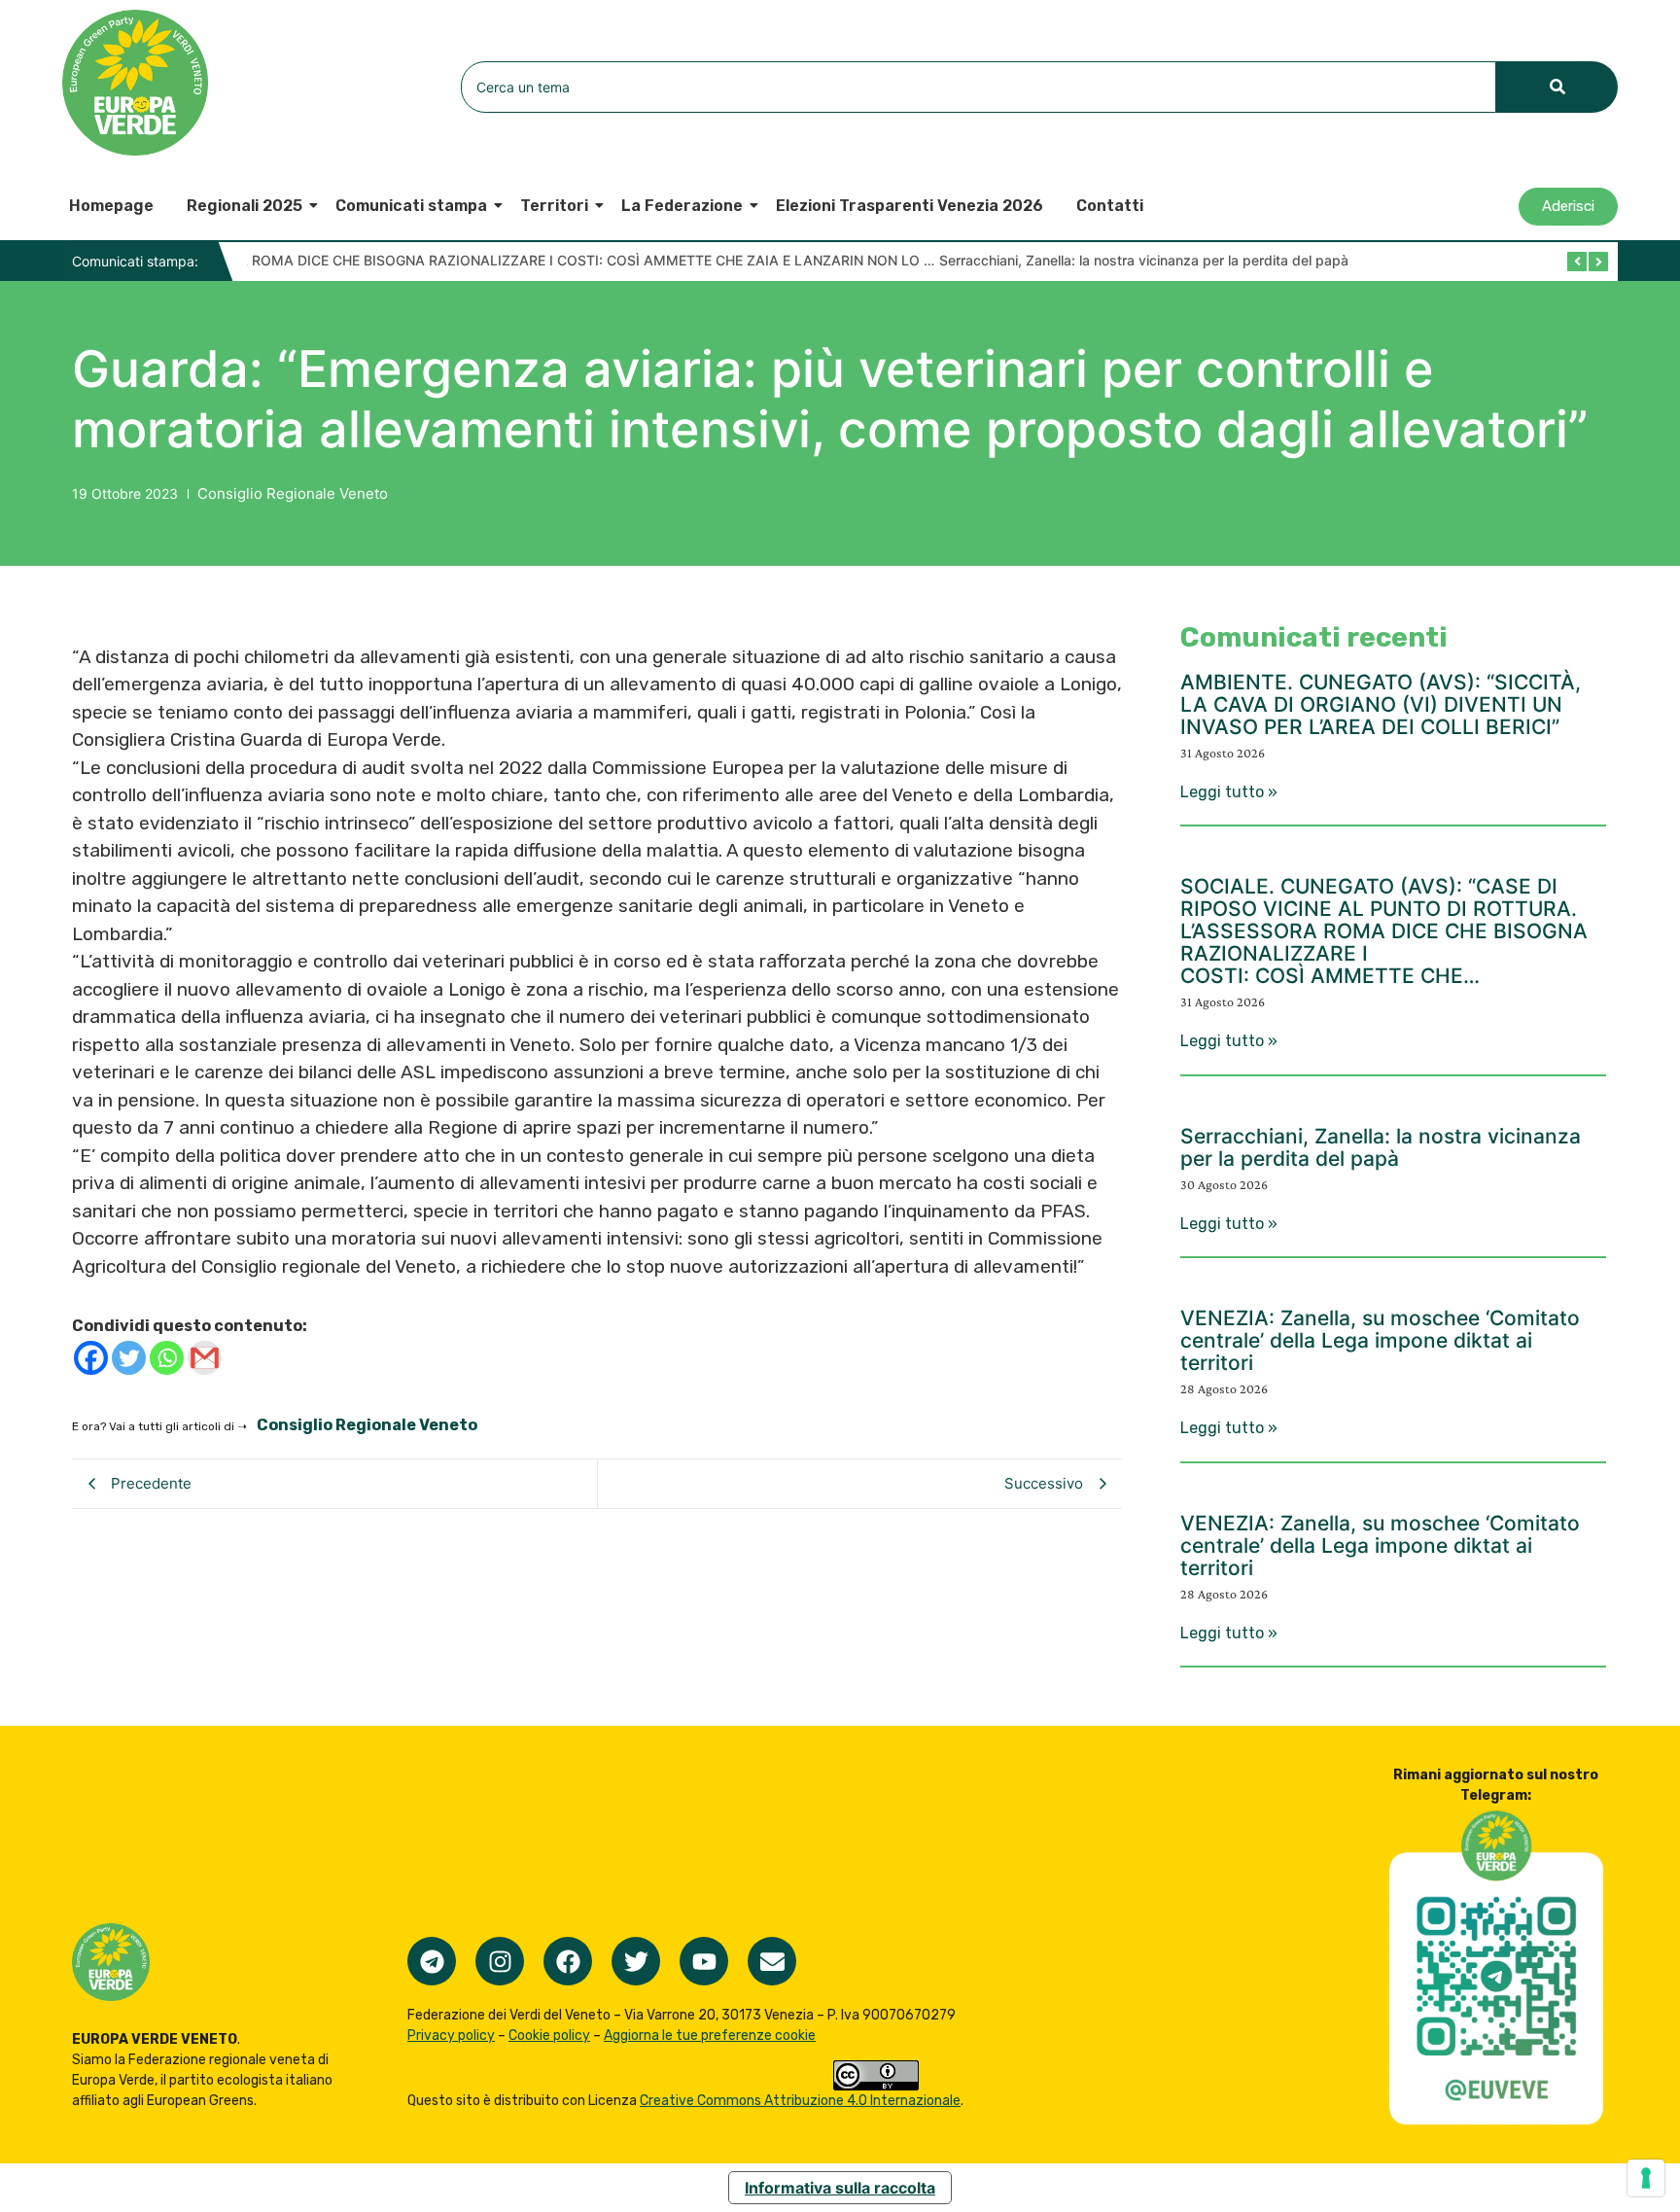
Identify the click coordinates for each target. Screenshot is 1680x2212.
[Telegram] (432, 1961)
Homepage (111, 206)
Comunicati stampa (411, 206)
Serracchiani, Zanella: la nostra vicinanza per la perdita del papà (535, 260)
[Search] (1557, 87)
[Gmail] (205, 1358)
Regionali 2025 (245, 206)
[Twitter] (129, 1358)
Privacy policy (451, 2036)
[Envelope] (772, 1961)
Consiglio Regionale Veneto (293, 493)
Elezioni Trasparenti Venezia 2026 (910, 206)
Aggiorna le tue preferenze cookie (710, 2036)
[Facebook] (91, 1358)
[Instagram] (500, 1961)
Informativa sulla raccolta (840, 2188)
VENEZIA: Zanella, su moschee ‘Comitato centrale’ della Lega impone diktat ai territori (1380, 1340)
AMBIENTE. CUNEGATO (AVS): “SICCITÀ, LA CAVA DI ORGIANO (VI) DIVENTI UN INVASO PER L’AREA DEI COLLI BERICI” (1381, 704)
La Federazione (682, 206)
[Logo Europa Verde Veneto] (135, 83)
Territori (554, 206)
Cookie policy (549, 2036)
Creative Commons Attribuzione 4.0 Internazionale (800, 2101)
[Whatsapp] (167, 1358)
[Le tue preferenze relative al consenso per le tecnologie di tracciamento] (1646, 2178)
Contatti (1110, 206)
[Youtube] (704, 1961)
